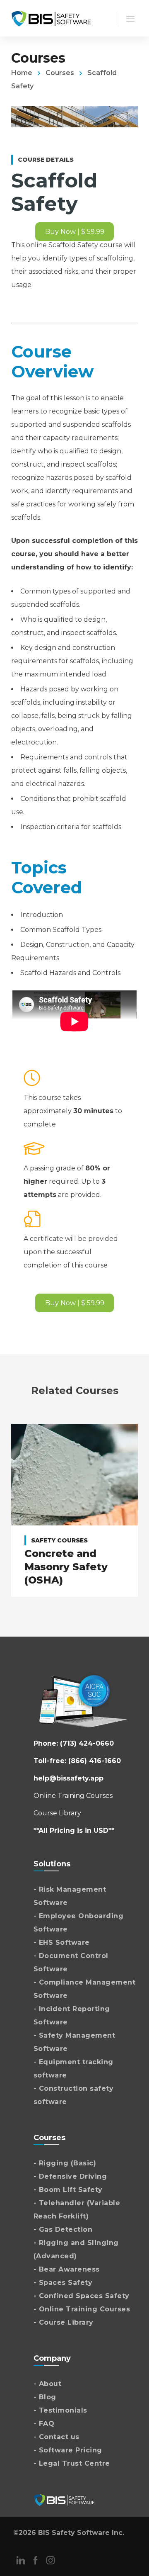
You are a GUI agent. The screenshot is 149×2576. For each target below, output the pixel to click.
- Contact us (56, 2437)
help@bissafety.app (68, 1778)
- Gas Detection (63, 2229)
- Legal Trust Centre (72, 2463)
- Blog (45, 2397)
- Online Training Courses (82, 2309)
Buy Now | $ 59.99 (75, 232)
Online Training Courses (73, 1796)
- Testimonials (60, 2410)
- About (48, 2384)
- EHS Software (62, 1942)
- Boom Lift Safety (68, 2190)
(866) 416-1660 (95, 1761)
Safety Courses (59, 1540)
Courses (60, 73)
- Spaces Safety (63, 2283)
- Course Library (64, 2322)
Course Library (57, 1813)
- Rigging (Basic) (65, 2163)
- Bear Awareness (67, 2269)
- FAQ (44, 2424)
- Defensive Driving (70, 2176)
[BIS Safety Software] (51, 18)
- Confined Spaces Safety (82, 2296)
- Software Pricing (68, 2450)
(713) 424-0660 (87, 1743)
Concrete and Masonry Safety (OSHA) (66, 1567)
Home (22, 73)
